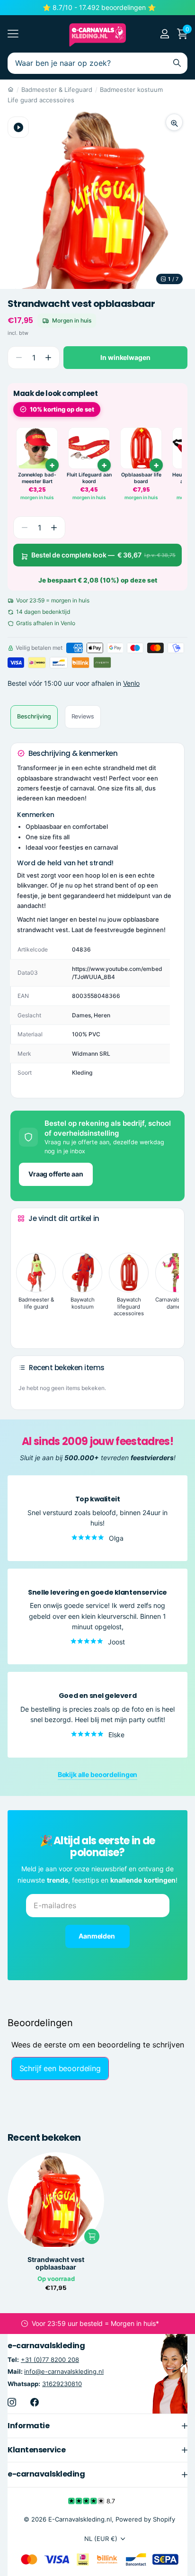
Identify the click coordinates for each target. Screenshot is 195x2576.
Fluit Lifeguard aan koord (89, 478)
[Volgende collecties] (25, 1327)
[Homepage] (11, 90)
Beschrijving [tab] (34, 716)
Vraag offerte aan (56, 1174)
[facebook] (35, 2402)
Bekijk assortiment (13, 34)
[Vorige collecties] (25, 1236)
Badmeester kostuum (131, 90)
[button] (48, 358)
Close (97, 2425)
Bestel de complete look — (103, 555)
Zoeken (177, 63)
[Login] (164, 34)
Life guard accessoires (41, 100)
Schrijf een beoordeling (60, 2068)
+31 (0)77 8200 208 (50, 2360)
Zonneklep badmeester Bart (37, 478)
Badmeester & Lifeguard (57, 90)
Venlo (131, 683)
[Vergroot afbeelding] (174, 122)
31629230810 (62, 2383)
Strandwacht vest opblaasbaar (56, 2263)
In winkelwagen (125, 357)
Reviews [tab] (83, 716)
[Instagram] (12, 2402)
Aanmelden (97, 1936)
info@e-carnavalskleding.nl (64, 2371)
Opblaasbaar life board (141, 478)
